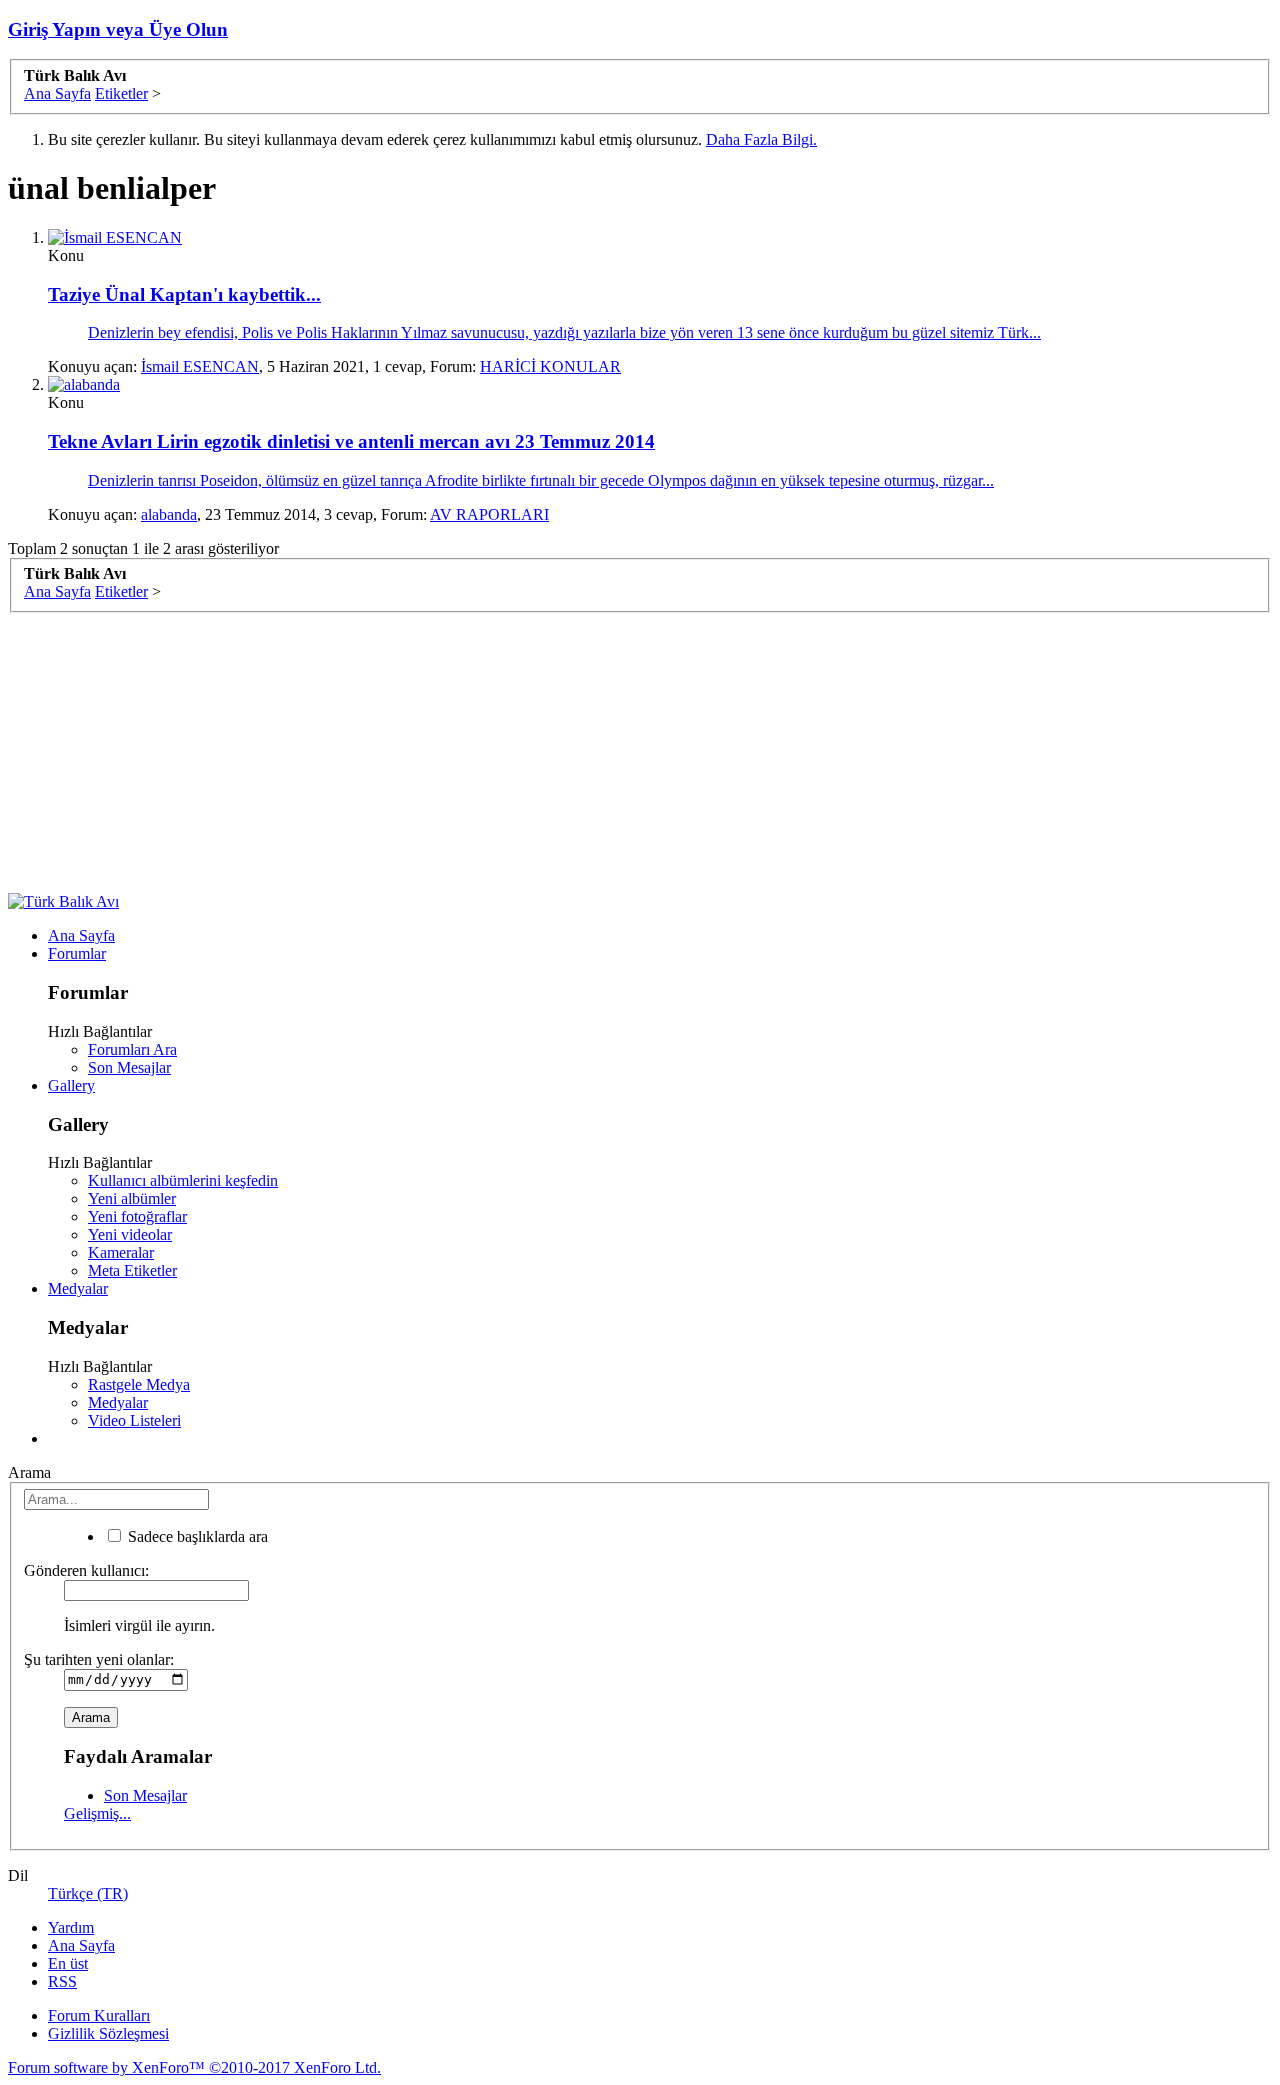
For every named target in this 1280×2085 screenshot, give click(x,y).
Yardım (71, 1927)
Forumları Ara (132, 1049)
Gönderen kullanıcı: (86, 1570)
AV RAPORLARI (489, 514)
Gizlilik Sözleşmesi (108, 2033)
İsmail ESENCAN (200, 366)
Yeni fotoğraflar (137, 1216)
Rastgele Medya (139, 1384)
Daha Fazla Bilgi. (761, 139)
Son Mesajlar (129, 1067)
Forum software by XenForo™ (194, 2067)
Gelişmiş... (97, 1813)
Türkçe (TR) (88, 1893)
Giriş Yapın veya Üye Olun (118, 29)
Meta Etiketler (132, 1270)
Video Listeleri (134, 1420)
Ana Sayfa (81, 935)
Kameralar (121, 1252)
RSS (62, 1981)
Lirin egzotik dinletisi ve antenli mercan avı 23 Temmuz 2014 (351, 441)
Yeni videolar (130, 1234)
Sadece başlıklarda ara (196, 1536)
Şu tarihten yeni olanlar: (99, 1659)
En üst (68, 1963)
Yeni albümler (132, 1198)
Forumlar (77, 953)
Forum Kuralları (99, 2015)
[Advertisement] (608, 753)
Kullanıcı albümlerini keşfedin (183, 1180)
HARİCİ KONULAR (550, 366)
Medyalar (78, 1288)
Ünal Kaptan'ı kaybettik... (184, 294)
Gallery (71, 1085)
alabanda (169, 514)
